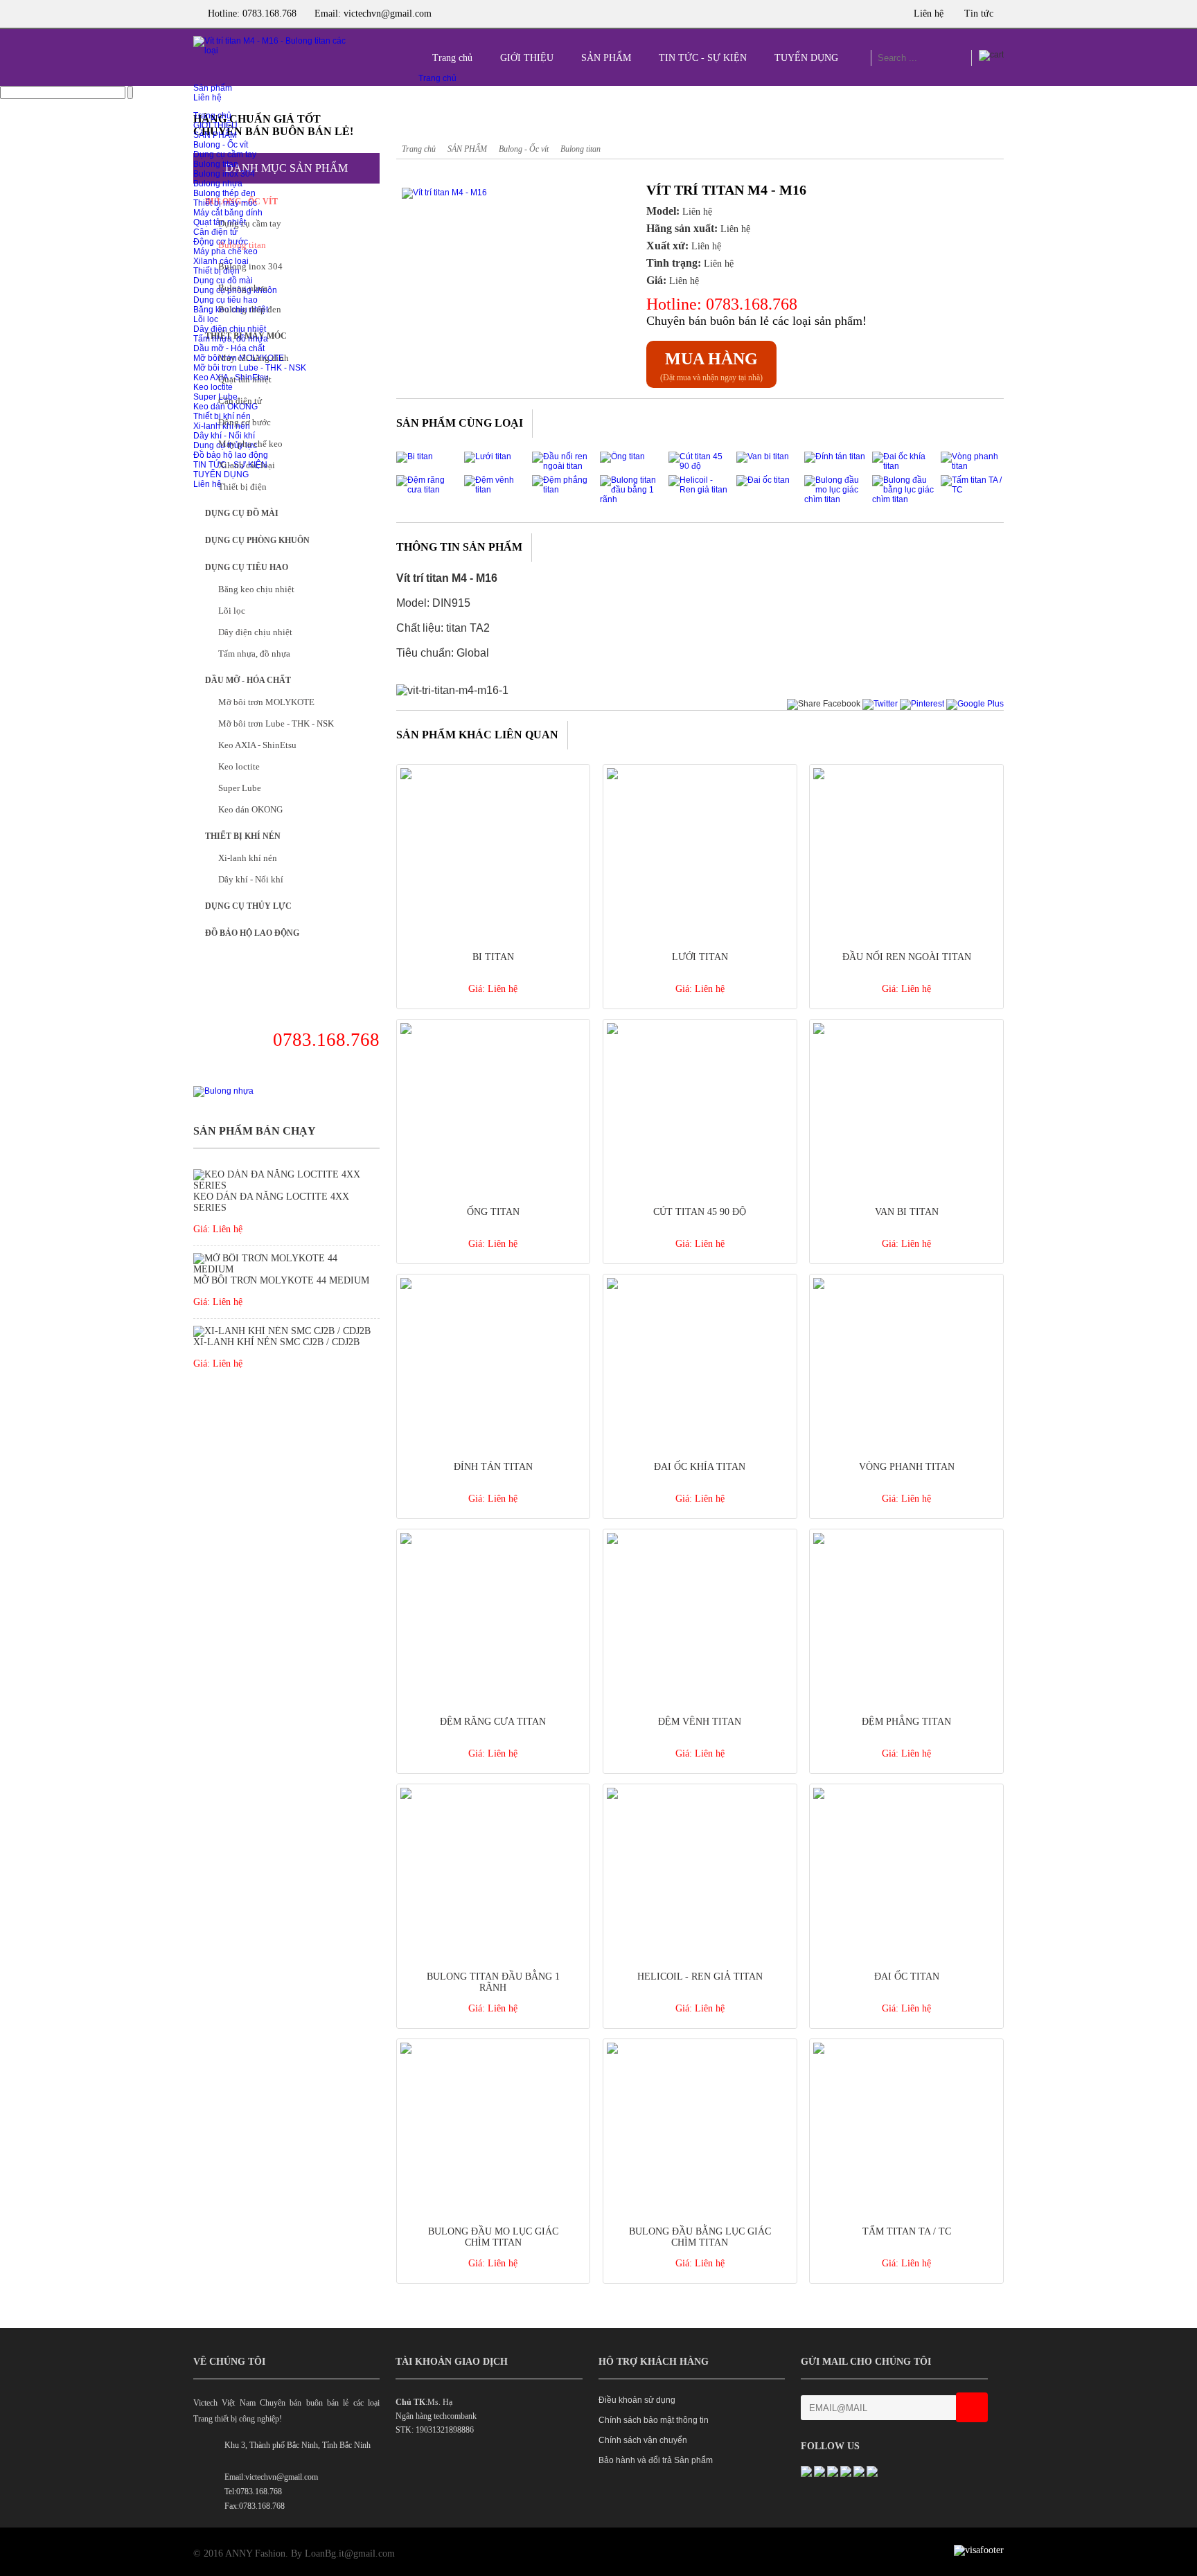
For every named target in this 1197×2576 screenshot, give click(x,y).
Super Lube (240, 788)
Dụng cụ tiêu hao (225, 300)
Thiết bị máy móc (225, 203)
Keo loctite (239, 766)
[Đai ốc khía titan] (903, 466)
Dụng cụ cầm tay (225, 154)
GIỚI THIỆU (527, 58)
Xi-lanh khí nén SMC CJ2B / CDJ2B (276, 1342)
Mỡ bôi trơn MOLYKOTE (266, 702)
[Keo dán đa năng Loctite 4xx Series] (286, 1185)
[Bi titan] (415, 456)
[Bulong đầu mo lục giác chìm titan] (835, 499)
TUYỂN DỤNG (806, 58)
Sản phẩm (213, 88)
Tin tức (979, 14)
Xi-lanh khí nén (248, 858)
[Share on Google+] (975, 704)
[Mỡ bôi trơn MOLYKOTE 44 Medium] (286, 1269)
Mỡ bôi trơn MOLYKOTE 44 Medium (281, 1280)
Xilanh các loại (247, 465)
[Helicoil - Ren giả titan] (700, 490)
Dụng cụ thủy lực (248, 906)
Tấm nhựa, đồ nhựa (231, 339)
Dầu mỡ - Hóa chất (229, 348)
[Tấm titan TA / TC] (972, 490)
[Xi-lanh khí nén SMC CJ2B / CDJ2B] (284, 1331)
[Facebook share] (824, 704)
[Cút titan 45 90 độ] (700, 466)
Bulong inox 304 (224, 174)
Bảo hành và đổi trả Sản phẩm (656, 2460)
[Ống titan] (622, 456)
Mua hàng (711, 359)
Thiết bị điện (242, 487)
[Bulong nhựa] (223, 1091)
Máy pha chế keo (250, 444)
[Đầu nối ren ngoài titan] (563, 466)
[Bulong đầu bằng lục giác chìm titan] (903, 499)
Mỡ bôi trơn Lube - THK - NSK (250, 368)
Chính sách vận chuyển (643, 2440)
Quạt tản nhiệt (245, 379)
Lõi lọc (206, 319)
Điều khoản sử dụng (637, 2400)
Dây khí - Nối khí (251, 879)
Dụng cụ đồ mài (242, 513)
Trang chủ (452, 58)
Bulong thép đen (224, 193)
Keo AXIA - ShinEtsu (257, 745)
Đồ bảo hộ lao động (231, 455)
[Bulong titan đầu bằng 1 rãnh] (631, 499)
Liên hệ (929, 14)
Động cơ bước (245, 422)
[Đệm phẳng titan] (563, 490)
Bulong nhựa (218, 184)
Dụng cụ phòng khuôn (257, 540)
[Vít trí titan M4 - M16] (491, 193)
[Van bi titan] (763, 456)
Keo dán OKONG (250, 809)
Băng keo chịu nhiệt (256, 589)
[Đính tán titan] (835, 456)
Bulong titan (216, 164)
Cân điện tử (240, 401)
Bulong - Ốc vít (221, 145)
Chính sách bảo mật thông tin (654, 2420)
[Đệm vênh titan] (495, 490)
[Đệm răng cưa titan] (427, 490)
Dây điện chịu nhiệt (230, 329)
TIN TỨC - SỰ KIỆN (703, 58)
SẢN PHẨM (606, 58)
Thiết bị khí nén (243, 836)
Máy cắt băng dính (228, 213)
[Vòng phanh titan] (972, 466)
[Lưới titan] (488, 456)
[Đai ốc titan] (763, 480)
